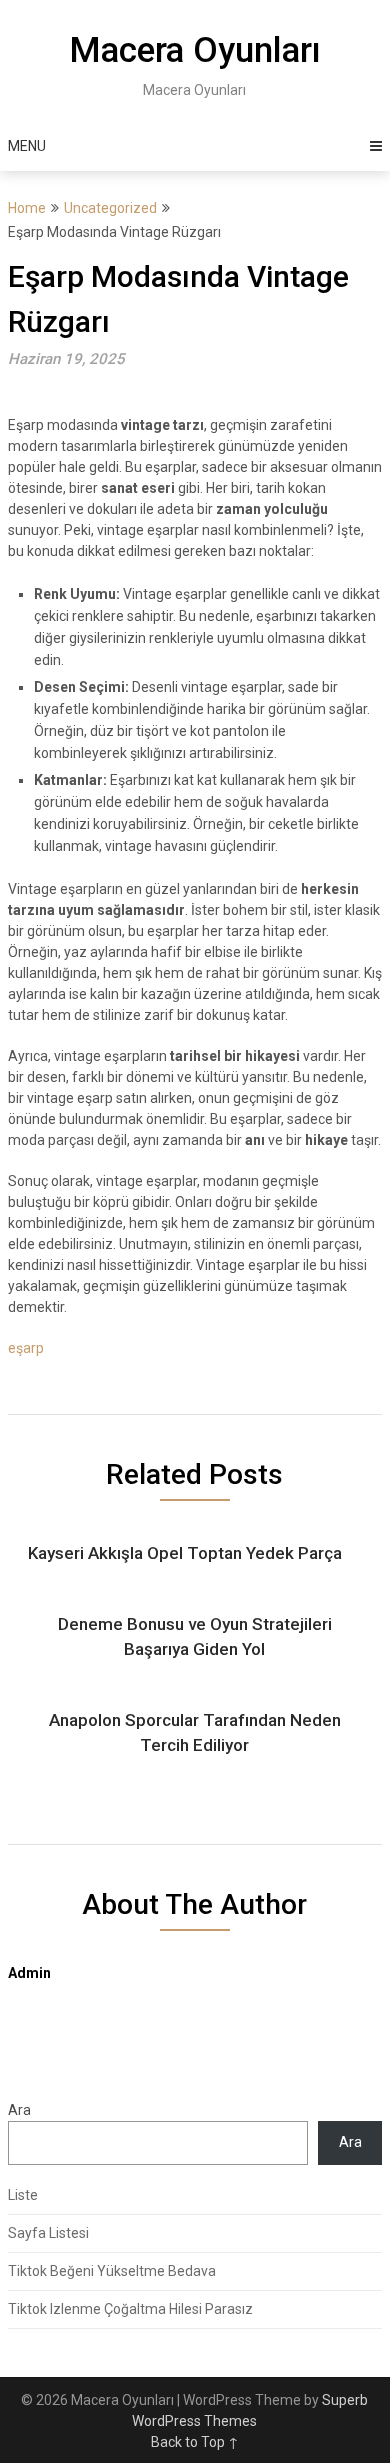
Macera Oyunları (195, 50)
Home (27, 208)
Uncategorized (110, 208)
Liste (23, 2195)
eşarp (26, 1348)
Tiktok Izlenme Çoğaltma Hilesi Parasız (130, 2309)
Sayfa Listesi (48, 2233)
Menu (27, 146)
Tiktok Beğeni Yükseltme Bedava (112, 2271)
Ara (19, 2110)
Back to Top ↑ (195, 2442)
